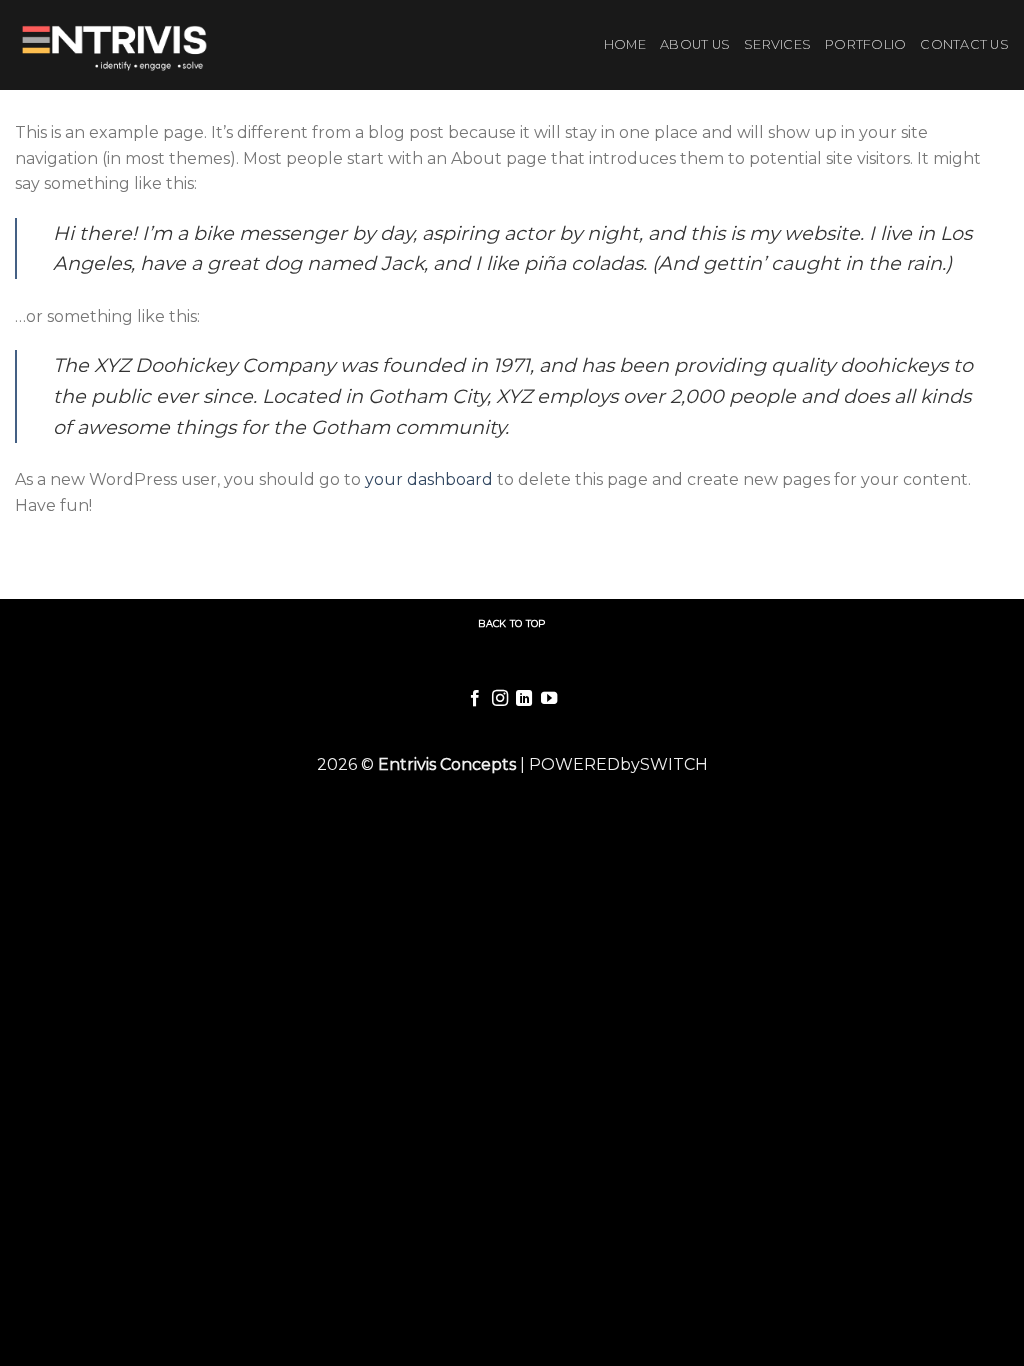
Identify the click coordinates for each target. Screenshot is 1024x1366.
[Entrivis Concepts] (118, 45)
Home (625, 44)
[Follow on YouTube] (549, 699)
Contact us (964, 44)
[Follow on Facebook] (475, 699)
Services (777, 44)
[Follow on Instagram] (500, 699)
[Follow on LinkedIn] (524, 699)
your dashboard (429, 479)
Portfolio (865, 44)
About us (695, 44)
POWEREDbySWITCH (618, 764)
